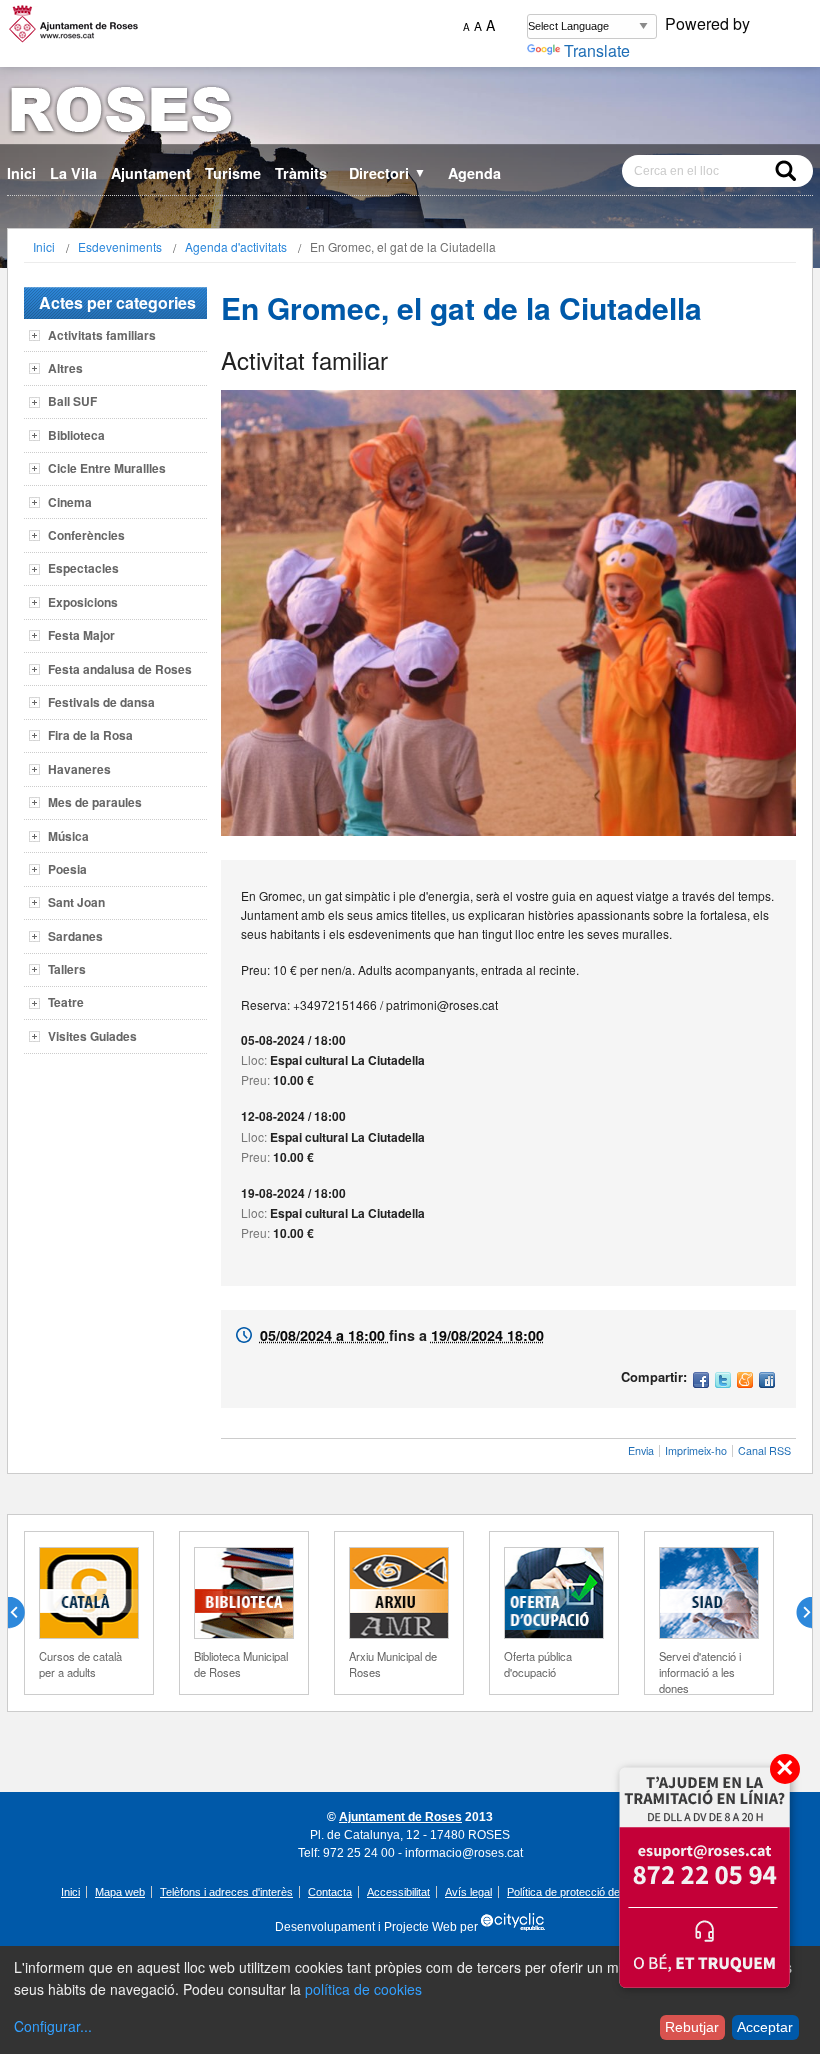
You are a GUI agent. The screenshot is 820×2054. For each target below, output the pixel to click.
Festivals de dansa (101, 702)
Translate (597, 50)
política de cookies (363, 1989)
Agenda (474, 173)
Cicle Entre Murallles (107, 468)
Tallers (67, 969)
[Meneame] (745, 1381)
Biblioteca (76, 435)
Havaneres (79, 769)
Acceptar (765, 2027)
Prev (24, 1613)
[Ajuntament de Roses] (410, 113)
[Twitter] (723, 1381)
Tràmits (301, 173)
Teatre (66, 1002)
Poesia (67, 869)
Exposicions (83, 602)
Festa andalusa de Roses (120, 669)
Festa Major (81, 635)
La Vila (73, 173)
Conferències (86, 535)
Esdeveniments (120, 246)
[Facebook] (701, 1381)
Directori (387, 173)
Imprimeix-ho (696, 1450)
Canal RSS (764, 1450)
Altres (65, 368)
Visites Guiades (92, 1036)
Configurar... (53, 2026)
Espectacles (83, 568)
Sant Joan (76, 902)
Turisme (233, 173)
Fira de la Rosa (90, 735)
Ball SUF (72, 401)
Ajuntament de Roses (400, 1817)
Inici (21, 173)
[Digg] (767, 1381)
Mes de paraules (95, 802)
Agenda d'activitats (236, 246)
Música (68, 836)
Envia (641, 1450)
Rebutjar (692, 2027)
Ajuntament (151, 173)
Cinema (70, 502)
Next (796, 1613)
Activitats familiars (102, 335)
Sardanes (75, 936)
